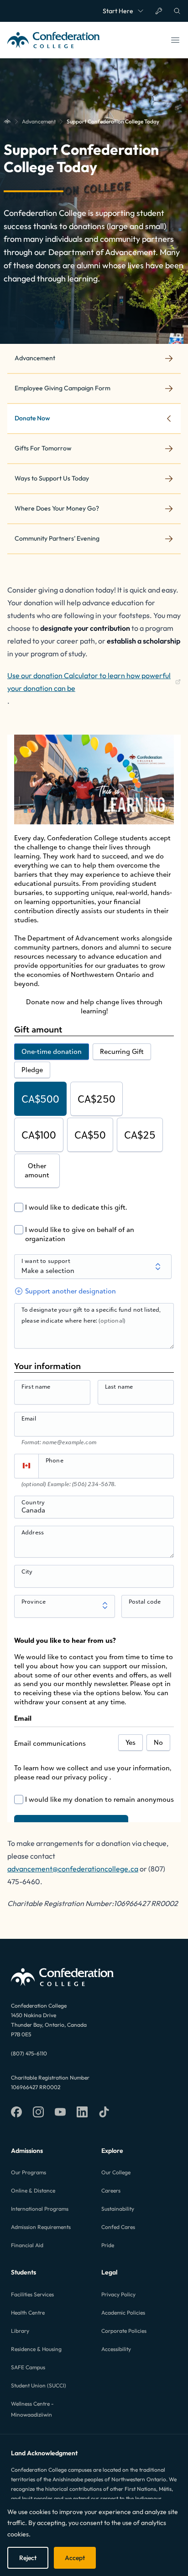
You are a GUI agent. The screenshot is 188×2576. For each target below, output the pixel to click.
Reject (28, 2558)
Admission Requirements (41, 2227)
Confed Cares (118, 2227)
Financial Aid (27, 2245)
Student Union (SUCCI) (39, 2385)
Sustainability (118, 2209)
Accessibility (116, 2349)
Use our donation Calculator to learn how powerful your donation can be (89, 682)
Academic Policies (123, 2313)
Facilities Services (32, 2294)
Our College (116, 2172)
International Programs (40, 2209)
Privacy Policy (118, 2294)
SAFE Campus (28, 2367)
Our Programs (29, 2172)
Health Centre (28, 2313)
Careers (111, 2190)
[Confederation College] (7, 122)
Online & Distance (33, 2190)
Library (20, 2331)
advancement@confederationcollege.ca (73, 1869)
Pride (108, 2245)
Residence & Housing (36, 2349)
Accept (75, 2558)
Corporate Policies (124, 2331)
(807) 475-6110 (29, 2053)
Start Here (118, 11)
